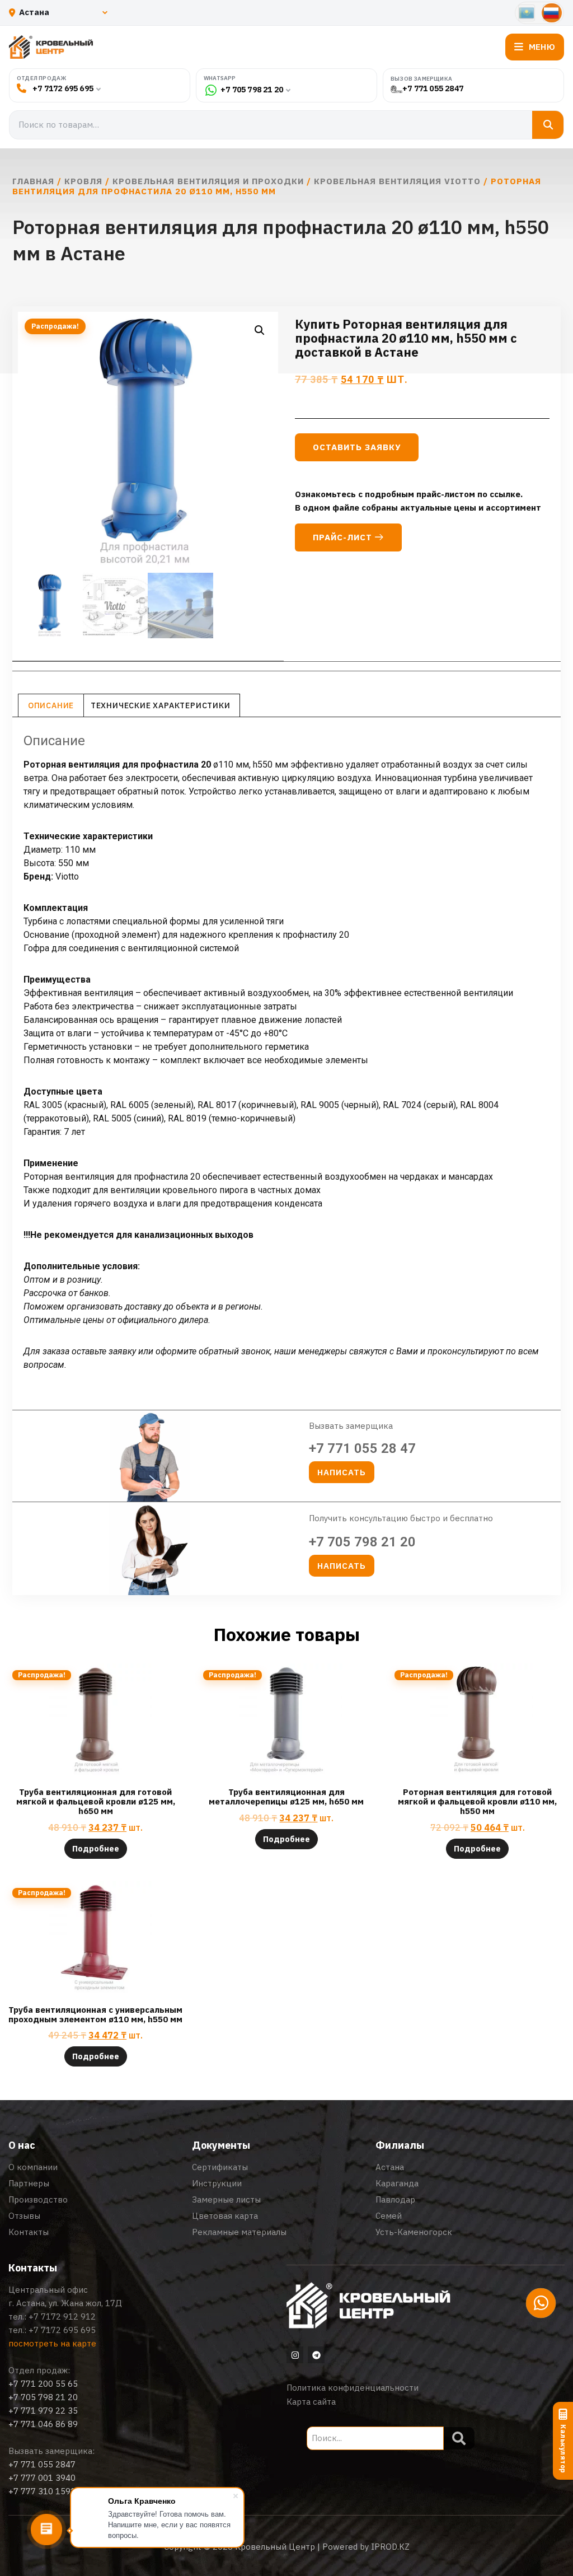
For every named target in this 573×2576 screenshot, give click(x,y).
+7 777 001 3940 (42, 2478)
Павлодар (395, 2199)
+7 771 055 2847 (433, 89)
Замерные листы (226, 2199)
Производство (38, 2199)
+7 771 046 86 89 (43, 2424)
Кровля (83, 181)
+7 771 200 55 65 (43, 2384)
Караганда (397, 2183)
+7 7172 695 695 (63, 88)
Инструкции (217, 2183)
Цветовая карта (225, 2216)
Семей (389, 2216)
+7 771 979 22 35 (43, 2411)
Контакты (29, 2232)
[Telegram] (316, 2355)
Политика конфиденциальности (353, 2388)
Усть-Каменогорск (414, 2232)
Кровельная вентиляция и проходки (208, 181)
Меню (542, 47)
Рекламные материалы (239, 2232)
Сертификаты (220, 2167)
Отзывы (24, 2216)
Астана (390, 2167)
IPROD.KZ (390, 2547)
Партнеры (29, 2183)
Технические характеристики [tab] (161, 705)
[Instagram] (295, 2355)
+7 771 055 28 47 (362, 1448)
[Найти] (548, 125)
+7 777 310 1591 (42, 2491)
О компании (33, 2167)
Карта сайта (311, 2402)
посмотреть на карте (52, 2343)
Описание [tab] (51, 705)
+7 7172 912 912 (62, 2316)
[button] (260, 330)
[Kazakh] (527, 13)
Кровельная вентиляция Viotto (397, 181)
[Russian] (552, 13)
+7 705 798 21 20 (252, 90)
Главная (33, 181)
